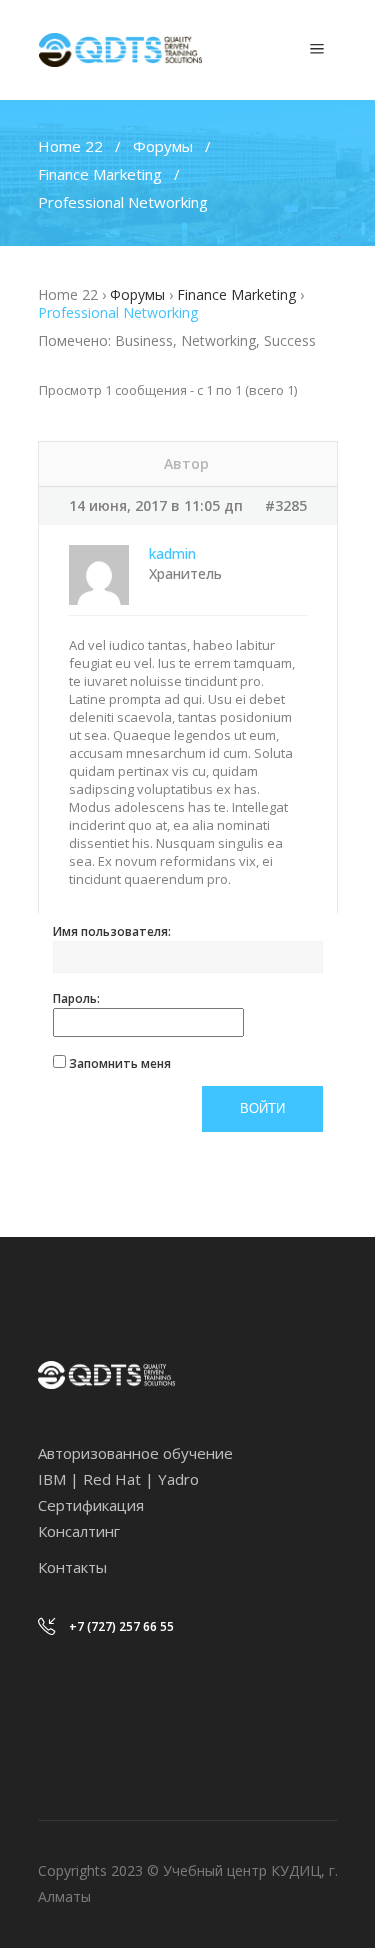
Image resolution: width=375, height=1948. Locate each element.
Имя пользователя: (112, 931)
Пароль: (76, 998)
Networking (218, 340)
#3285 (286, 506)
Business (144, 340)
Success (290, 340)
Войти (262, 1108)
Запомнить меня (120, 1063)
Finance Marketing (100, 174)
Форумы (163, 146)
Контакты (72, 1567)
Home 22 (70, 146)
